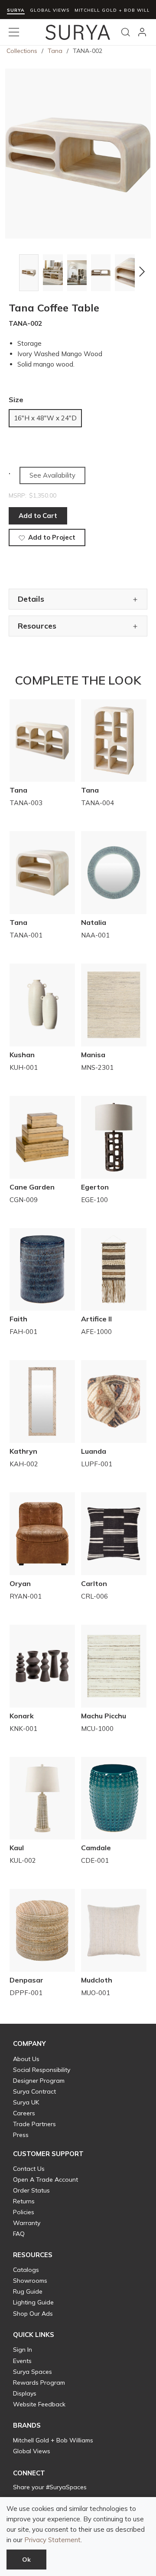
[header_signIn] (142, 32)
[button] (14, 272)
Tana (55, 51)
